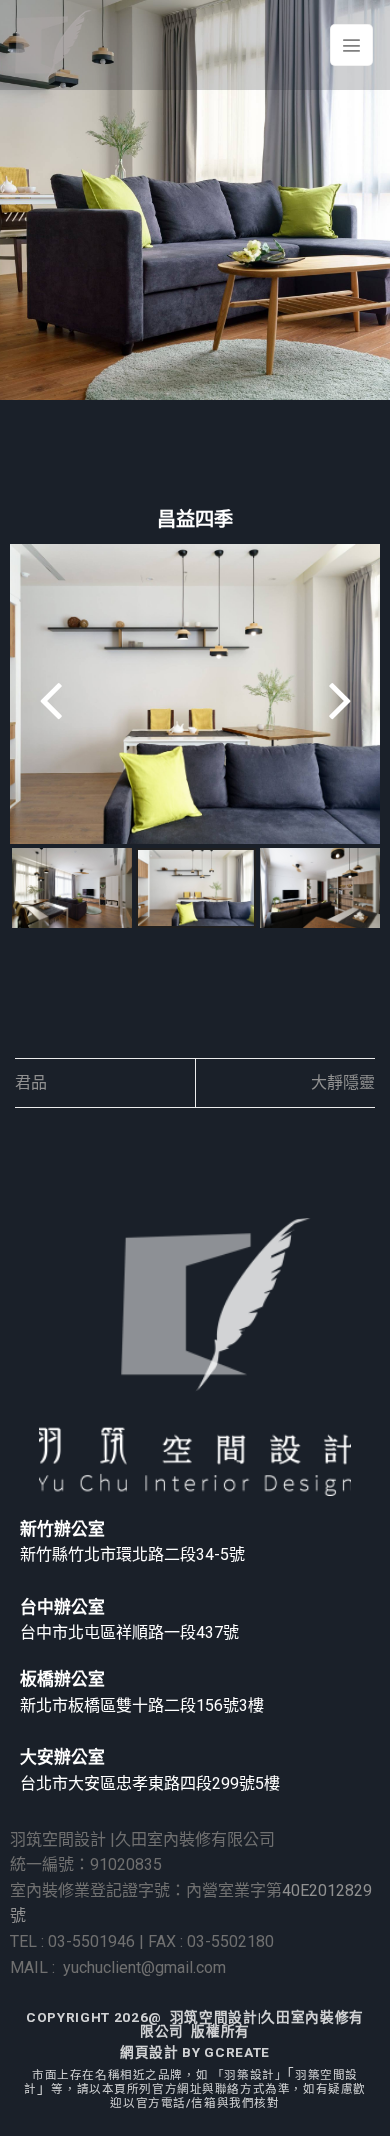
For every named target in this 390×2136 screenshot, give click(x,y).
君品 (31, 1082)
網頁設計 (149, 2052)
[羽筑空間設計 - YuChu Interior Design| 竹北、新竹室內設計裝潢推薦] (53, 45)
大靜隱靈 (343, 1082)
